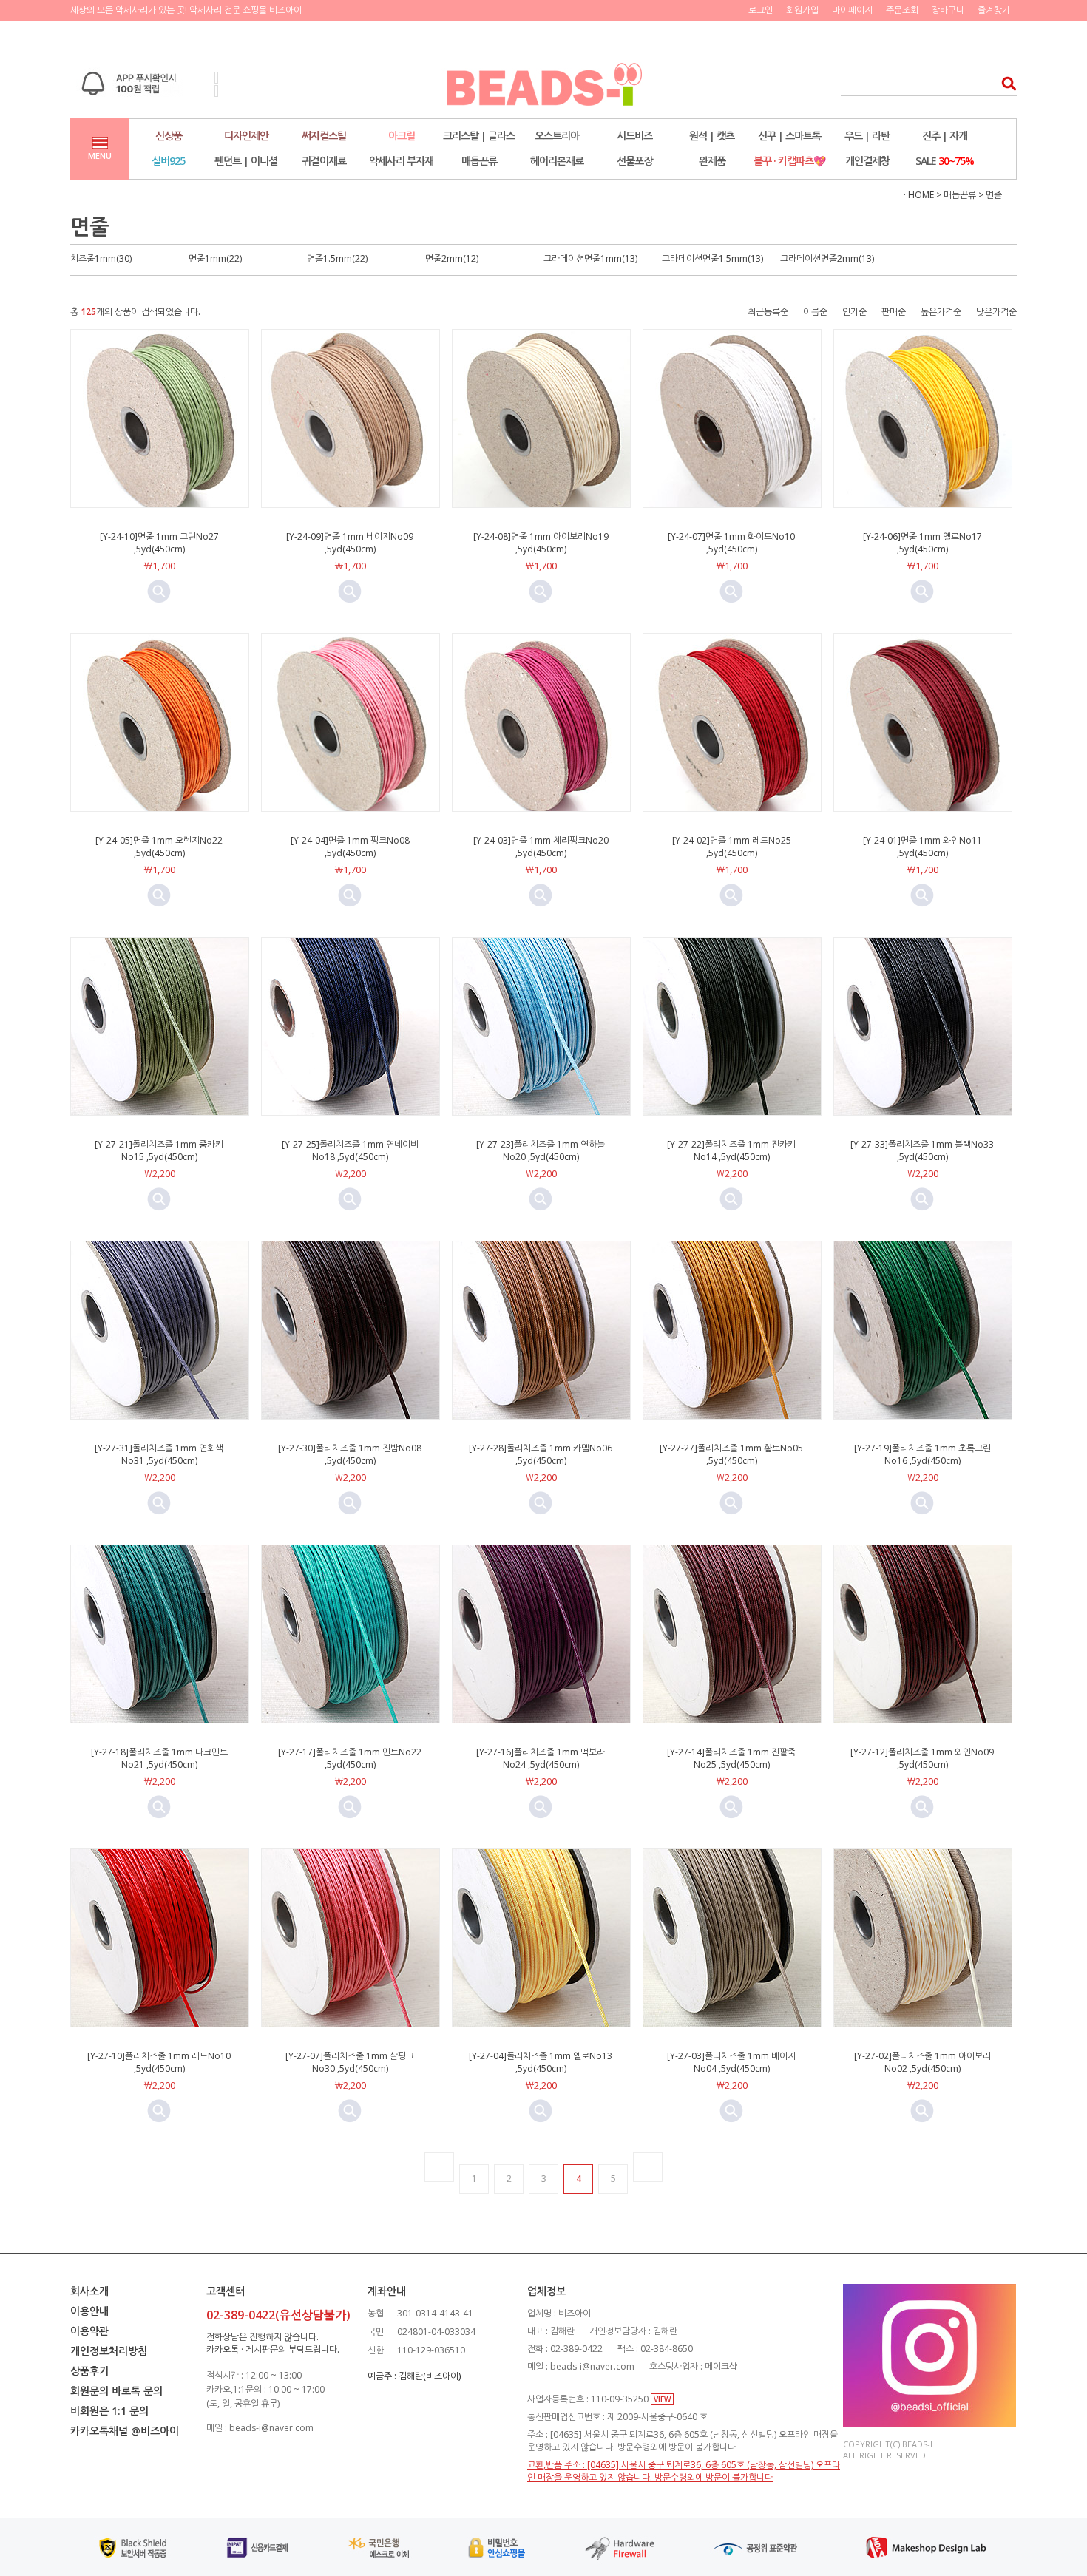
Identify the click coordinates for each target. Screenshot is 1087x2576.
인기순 (854, 312)
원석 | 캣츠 (712, 136)
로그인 (761, 10)
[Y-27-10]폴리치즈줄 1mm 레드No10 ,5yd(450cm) (159, 2062)
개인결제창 (867, 161)
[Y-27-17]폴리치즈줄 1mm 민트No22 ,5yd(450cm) (350, 1758)
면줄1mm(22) (215, 258)
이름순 (815, 312)
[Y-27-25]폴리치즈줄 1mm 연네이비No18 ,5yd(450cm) (350, 1150)
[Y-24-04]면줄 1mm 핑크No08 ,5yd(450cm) (350, 847)
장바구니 (948, 10)
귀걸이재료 (324, 161)
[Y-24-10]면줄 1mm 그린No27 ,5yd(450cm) (159, 543)
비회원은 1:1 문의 (109, 2411)
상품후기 (89, 2371)
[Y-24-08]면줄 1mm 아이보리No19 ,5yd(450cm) (541, 543)
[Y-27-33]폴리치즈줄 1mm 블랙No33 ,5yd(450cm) (922, 1150)
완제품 (712, 161)
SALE (945, 161)
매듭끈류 (479, 161)
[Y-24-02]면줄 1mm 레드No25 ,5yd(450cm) (732, 847)
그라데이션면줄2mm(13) (827, 258)
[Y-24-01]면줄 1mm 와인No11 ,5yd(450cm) (922, 847)
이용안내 (89, 2311)
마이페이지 (852, 10)
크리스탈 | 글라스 (479, 136)
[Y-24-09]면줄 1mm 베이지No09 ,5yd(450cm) (350, 543)
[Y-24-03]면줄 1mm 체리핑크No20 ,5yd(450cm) (541, 847)
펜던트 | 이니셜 (246, 161)
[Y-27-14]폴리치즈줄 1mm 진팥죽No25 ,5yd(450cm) (731, 1758)
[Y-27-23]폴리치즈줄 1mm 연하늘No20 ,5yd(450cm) (541, 1150)
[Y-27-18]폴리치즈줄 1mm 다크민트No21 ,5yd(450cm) (159, 1758)
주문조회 (902, 10)
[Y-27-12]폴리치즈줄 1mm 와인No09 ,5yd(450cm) (922, 1758)
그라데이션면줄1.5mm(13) (712, 258)
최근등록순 (768, 312)
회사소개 (89, 2291)
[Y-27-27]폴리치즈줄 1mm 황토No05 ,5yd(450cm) (731, 1454)
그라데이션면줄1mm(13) (590, 258)
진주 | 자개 (945, 136)
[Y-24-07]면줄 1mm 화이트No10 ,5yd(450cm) (731, 543)
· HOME (919, 195)
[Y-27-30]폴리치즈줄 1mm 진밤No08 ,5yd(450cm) (350, 1454)
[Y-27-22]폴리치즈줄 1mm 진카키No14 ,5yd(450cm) (731, 1150)
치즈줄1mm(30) (101, 258)
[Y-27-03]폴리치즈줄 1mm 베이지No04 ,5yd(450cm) (731, 2062)
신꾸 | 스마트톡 (789, 136)
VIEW (662, 2399)
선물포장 (634, 161)
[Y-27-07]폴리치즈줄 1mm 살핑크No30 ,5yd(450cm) (350, 2062)
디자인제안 (246, 136)
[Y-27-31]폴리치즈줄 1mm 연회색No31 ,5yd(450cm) (159, 1454)
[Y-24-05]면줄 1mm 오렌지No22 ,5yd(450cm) (159, 847)
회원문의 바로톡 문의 (116, 2391)
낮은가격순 (996, 312)
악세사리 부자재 (401, 161)
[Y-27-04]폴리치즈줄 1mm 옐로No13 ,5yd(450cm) (541, 2062)
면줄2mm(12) (452, 258)
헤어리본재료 (557, 161)
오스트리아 (557, 136)
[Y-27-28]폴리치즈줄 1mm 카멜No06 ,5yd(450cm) (541, 1454)
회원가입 (802, 10)
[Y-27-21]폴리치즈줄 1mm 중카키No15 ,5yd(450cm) (159, 1150)
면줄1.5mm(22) (337, 258)
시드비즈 (634, 136)
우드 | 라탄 (867, 136)
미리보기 (159, 592)
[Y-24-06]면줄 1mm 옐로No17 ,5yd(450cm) (922, 543)
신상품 (169, 136)
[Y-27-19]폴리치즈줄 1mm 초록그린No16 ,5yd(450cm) (922, 1454)
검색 (1005, 83)
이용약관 (89, 2331)
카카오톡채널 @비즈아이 (125, 2431)
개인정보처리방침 (109, 2351)
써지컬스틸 (324, 136)
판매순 (894, 312)
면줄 (994, 195)
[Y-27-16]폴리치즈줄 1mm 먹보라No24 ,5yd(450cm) (541, 1758)
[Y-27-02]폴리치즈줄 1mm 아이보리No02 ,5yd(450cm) (922, 2062)
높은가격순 (941, 312)
